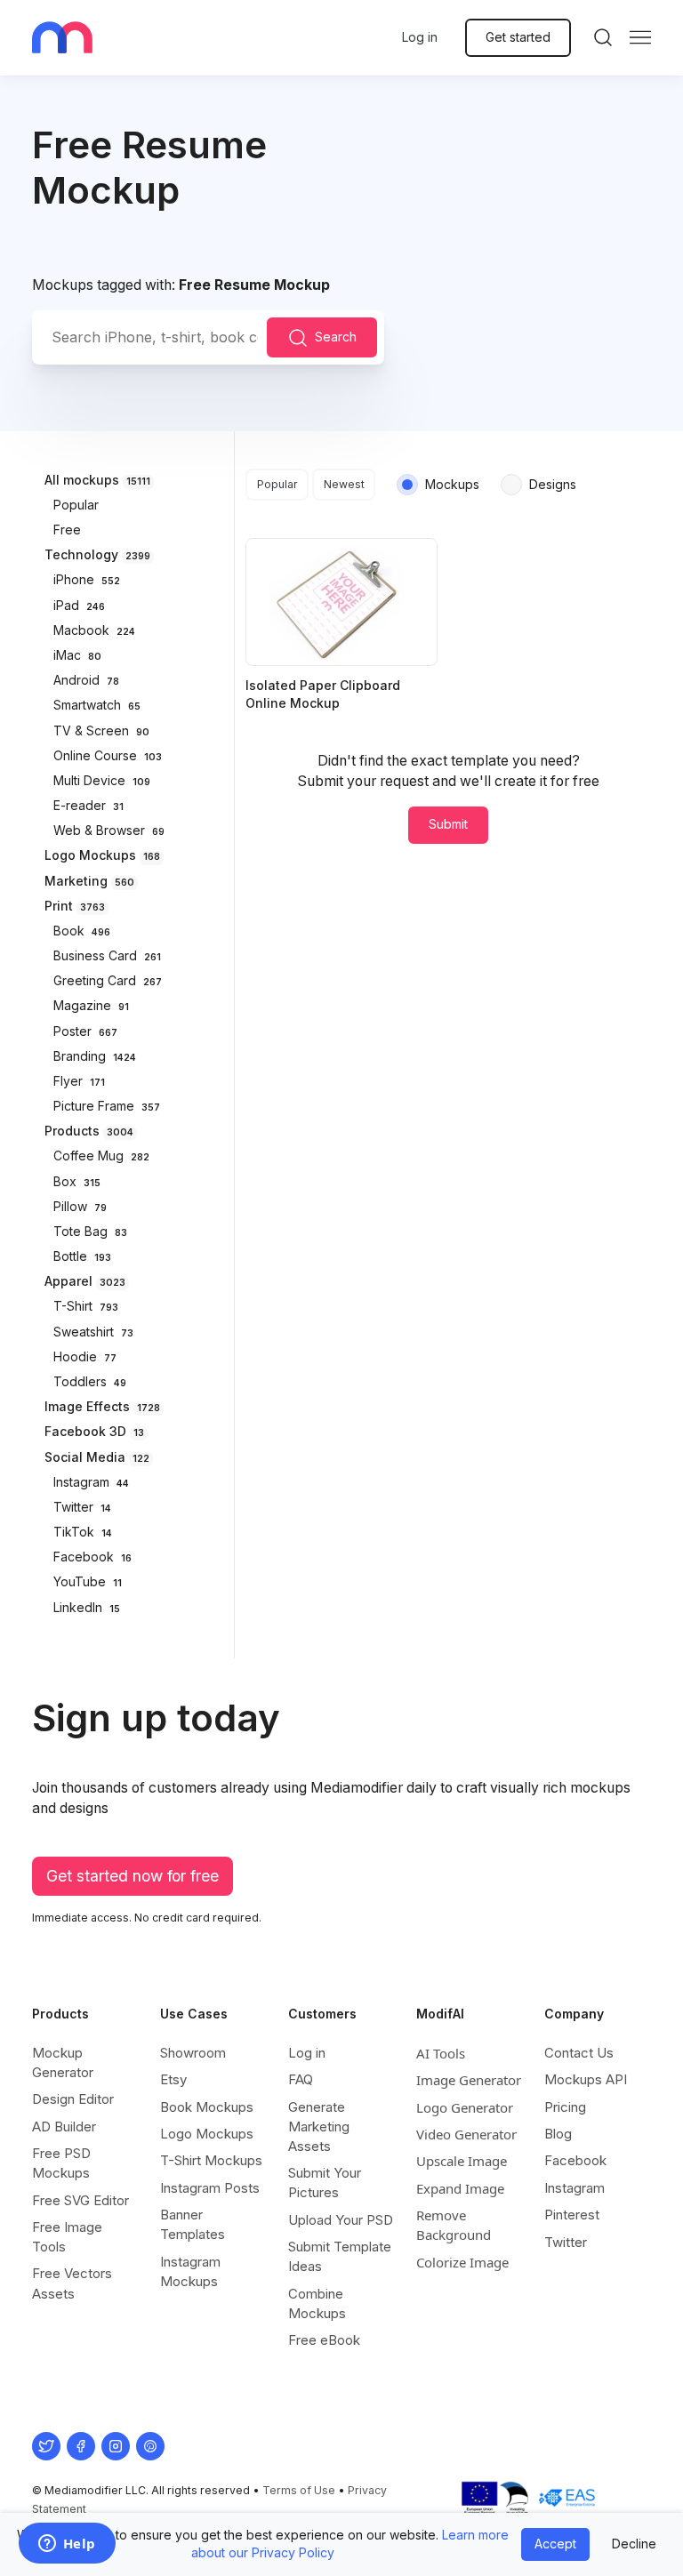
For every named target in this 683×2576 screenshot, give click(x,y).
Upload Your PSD (341, 2220)
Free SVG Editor (80, 2200)
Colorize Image (462, 2262)
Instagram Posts (210, 2188)
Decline (634, 2544)
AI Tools (441, 2053)
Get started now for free (133, 1876)
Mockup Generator (63, 2062)
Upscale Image (462, 2161)
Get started (518, 37)
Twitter (566, 2242)
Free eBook (324, 2340)
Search (336, 336)
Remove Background (454, 2225)
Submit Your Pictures (325, 2183)
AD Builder (64, 2127)
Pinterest (572, 2215)
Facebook (575, 2160)
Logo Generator (465, 2107)
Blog (558, 2134)
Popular (277, 484)
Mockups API (586, 2079)
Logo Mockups (207, 2134)
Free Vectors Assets (72, 2283)
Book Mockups (207, 2107)
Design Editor (73, 2099)
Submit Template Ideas (340, 2256)
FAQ (301, 2079)
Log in (420, 37)
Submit (448, 824)
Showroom (193, 2053)
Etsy (173, 2079)
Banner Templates (193, 2224)
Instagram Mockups (190, 2271)
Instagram (575, 2188)
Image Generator (469, 2080)
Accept (555, 2544)
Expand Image (460, 2188)
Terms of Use (299, 2490)
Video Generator (466, 2134)
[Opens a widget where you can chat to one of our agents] (67, 2545)
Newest (344, 484)
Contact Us (579, 2053)
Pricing (565, 2107)
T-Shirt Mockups (211, 2160)
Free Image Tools (67, 2237)
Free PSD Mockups (61, 2163)
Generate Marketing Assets (319, 2127)
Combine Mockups (317, 2303)
